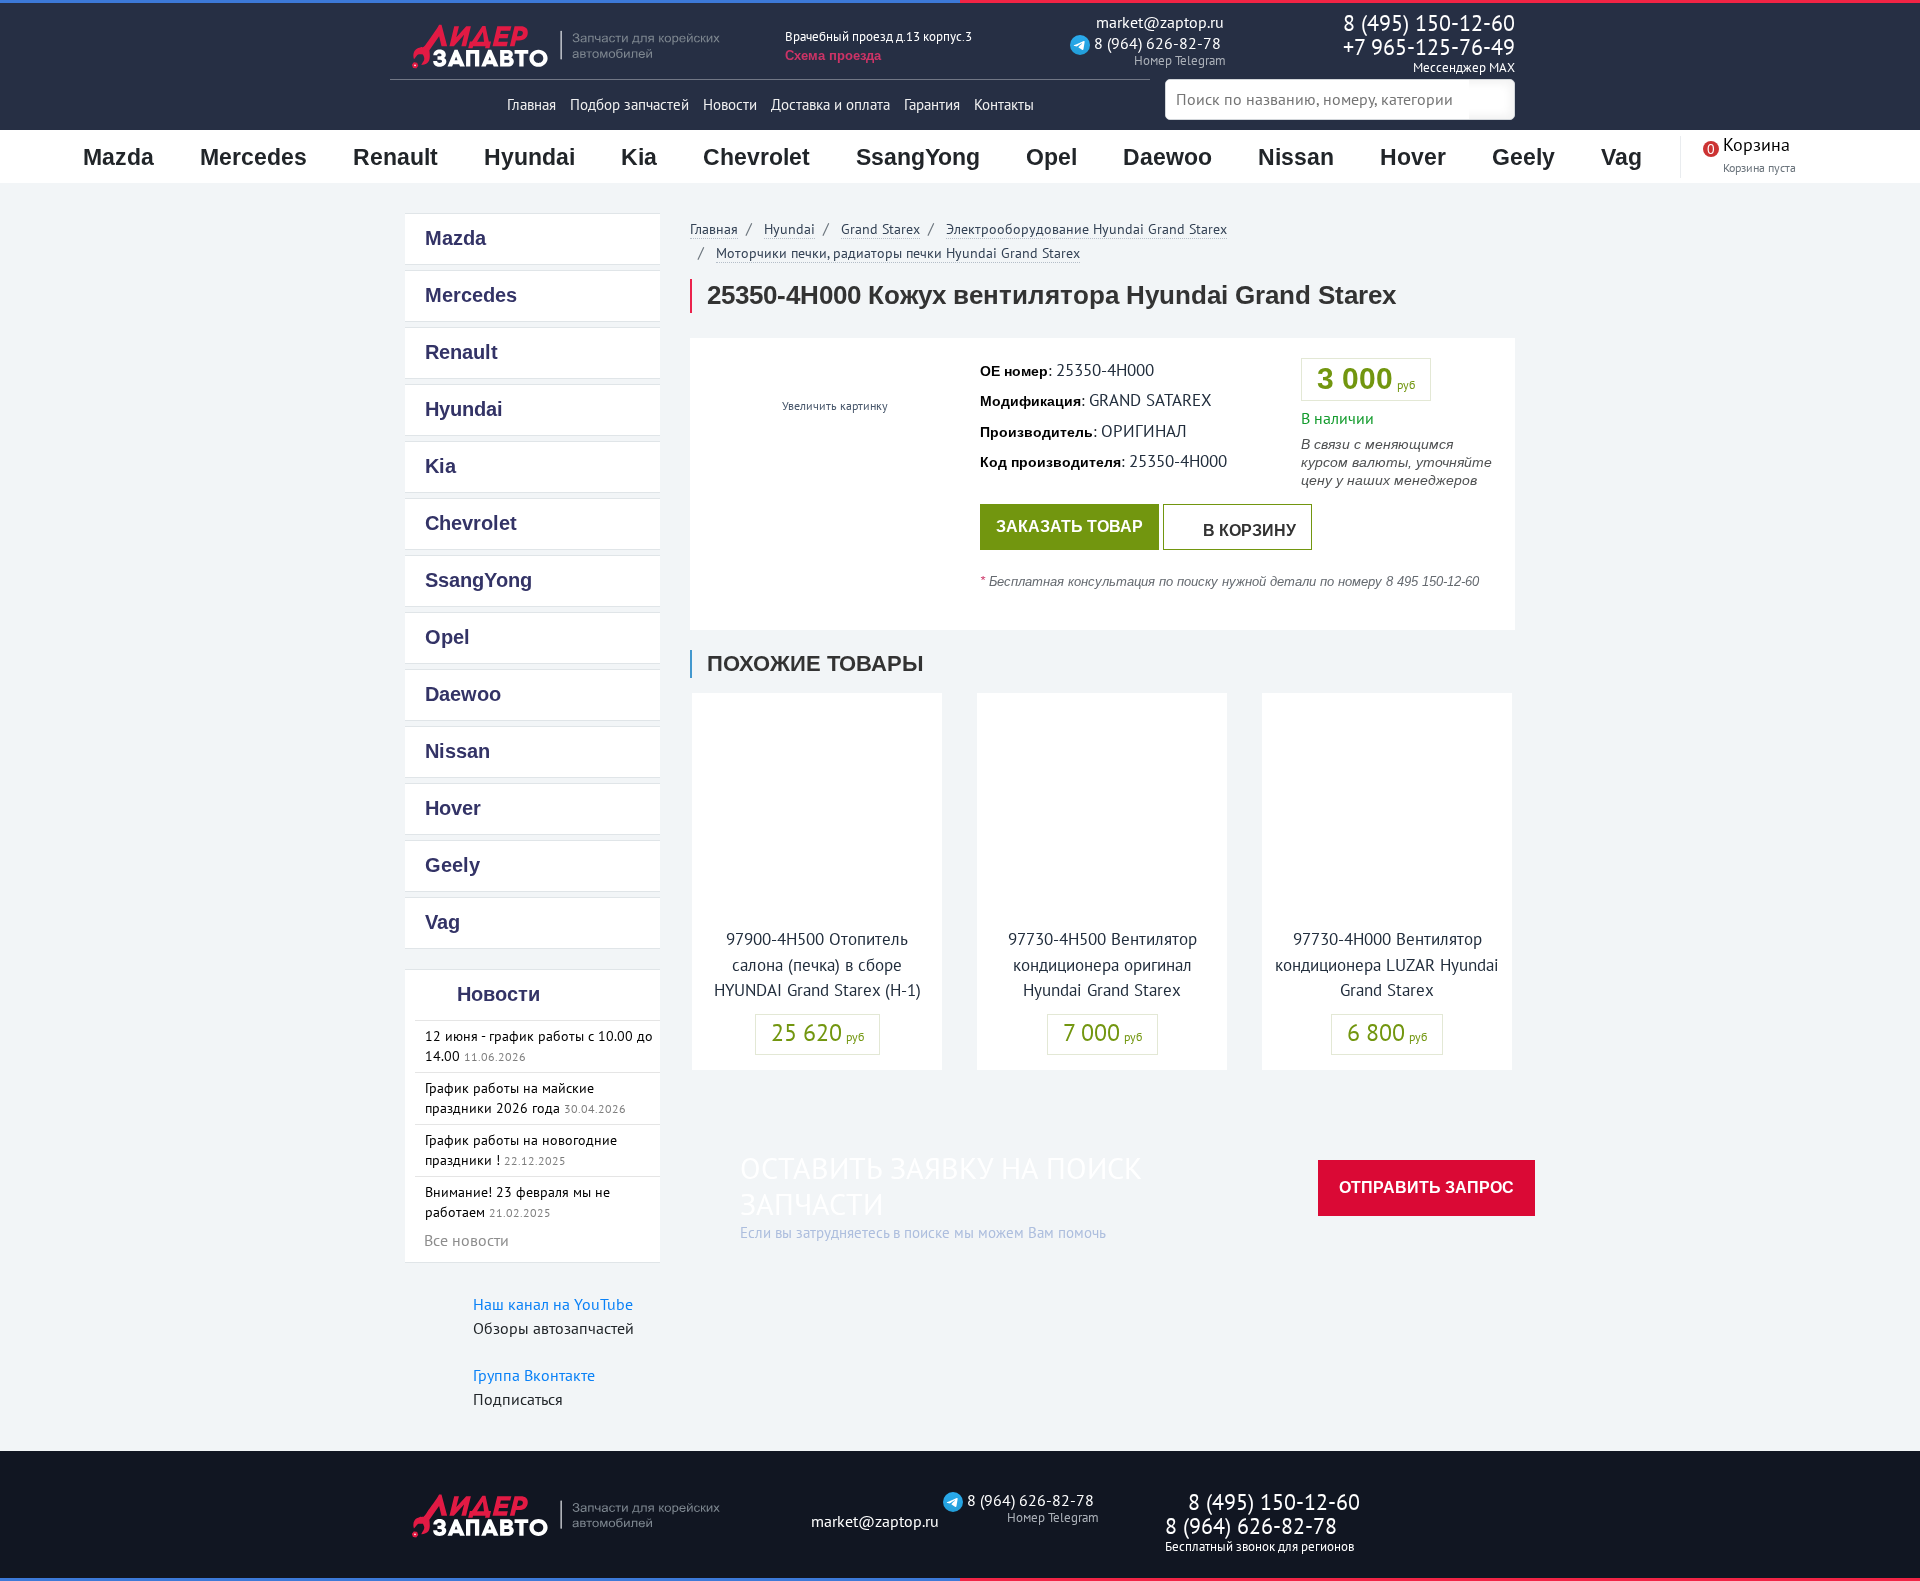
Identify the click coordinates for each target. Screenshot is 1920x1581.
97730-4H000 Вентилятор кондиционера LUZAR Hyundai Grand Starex (1387, 964)
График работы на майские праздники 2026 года (525, 1098)
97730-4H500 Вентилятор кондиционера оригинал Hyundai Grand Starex (1102, 964)
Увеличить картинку (833, 405)
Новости (730, 104)
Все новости (466, 1240)
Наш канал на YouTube (553, 1304)
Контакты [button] (1004, 104)
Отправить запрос (1426, 1187)
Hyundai (789, 229)
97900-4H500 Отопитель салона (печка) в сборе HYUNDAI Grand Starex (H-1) (817, 964)
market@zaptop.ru (1158, 22)
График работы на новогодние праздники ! (521, 1150)
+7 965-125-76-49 (1429, 54)
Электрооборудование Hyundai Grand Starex (1086, 229)
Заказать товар (1069, 526)
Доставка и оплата (830, 104)
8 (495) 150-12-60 (1429, 23)
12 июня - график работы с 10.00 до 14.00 (539, 1046)
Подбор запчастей (629, 104)
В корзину (1249, 530)
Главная (531, 104)
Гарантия (932, 104)
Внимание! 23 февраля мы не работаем (517, 1202)
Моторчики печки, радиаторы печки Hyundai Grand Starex (898, 253)
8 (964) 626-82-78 (1155, 51)
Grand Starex (880, 229)
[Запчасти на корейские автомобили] (580, 45)
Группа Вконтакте (534, 1375)
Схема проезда (833, 55)
